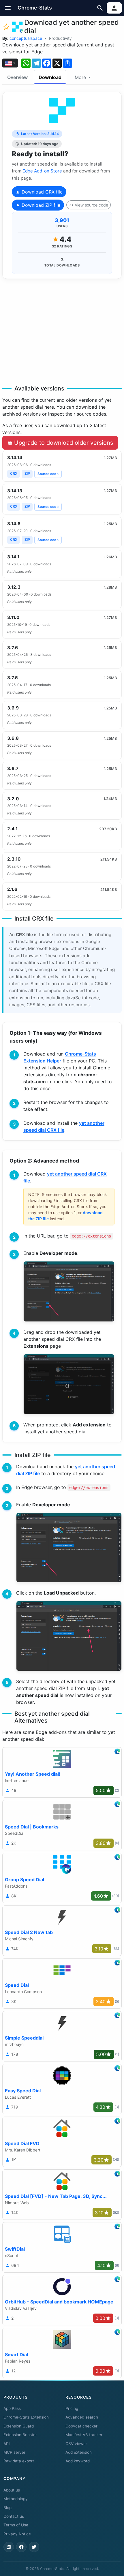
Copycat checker (81, 2426)
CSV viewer (76, 2444)
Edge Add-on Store (42, 171)
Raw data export (19, 2461)
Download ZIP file (40, 205)
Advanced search (82, 2417)
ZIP (27, 473)
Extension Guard (19, 2426)
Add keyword (78, 2461)
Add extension (79, 2452)
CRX (14, 473)
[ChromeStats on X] (34, 2547)
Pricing (72, 2408)
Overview (17, 77)
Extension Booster (20, 2435)
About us (12, 2490)
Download (50, 77)
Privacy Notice (17, 2534)
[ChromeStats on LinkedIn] (9, 2547)
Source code (48, 474)
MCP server (14, 2452)
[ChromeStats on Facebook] (21, 2547)
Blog (7, 2508)
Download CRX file (41, 192)
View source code (91, 205)
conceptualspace (26, 38)
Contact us (14, 2516)
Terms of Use (16, 2525)
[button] (8, 8)
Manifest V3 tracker (84, 2435)
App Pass (12, 2408)
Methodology (16, 2499)
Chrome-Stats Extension (26, 2417)
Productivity (60, 38)
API (7, 2444)
